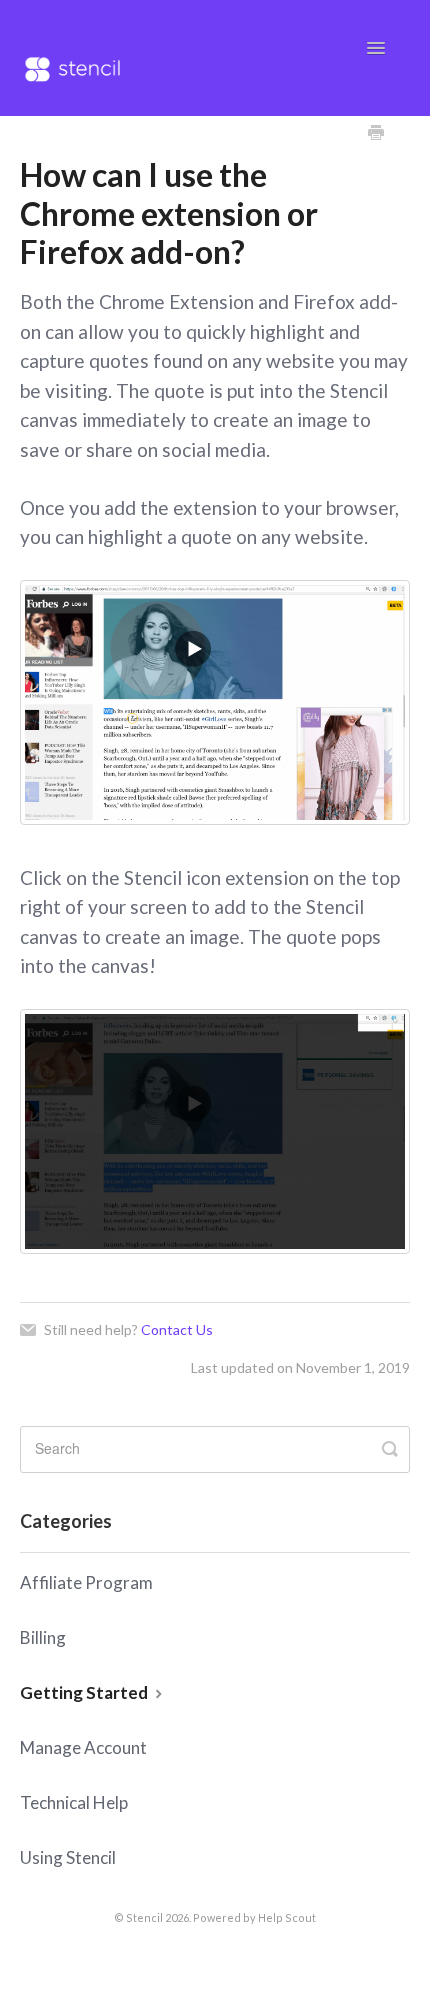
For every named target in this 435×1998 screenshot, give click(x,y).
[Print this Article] (376, 134)
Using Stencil (68, 1857)
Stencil (144, 1917)
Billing (43, 1637)
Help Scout (287, 1917)
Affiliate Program (86, 1582)
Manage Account (83, 1747)
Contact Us (177, 1329)
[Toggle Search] (390, 1448)
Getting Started (85, 1692)
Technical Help (74, 1802)
